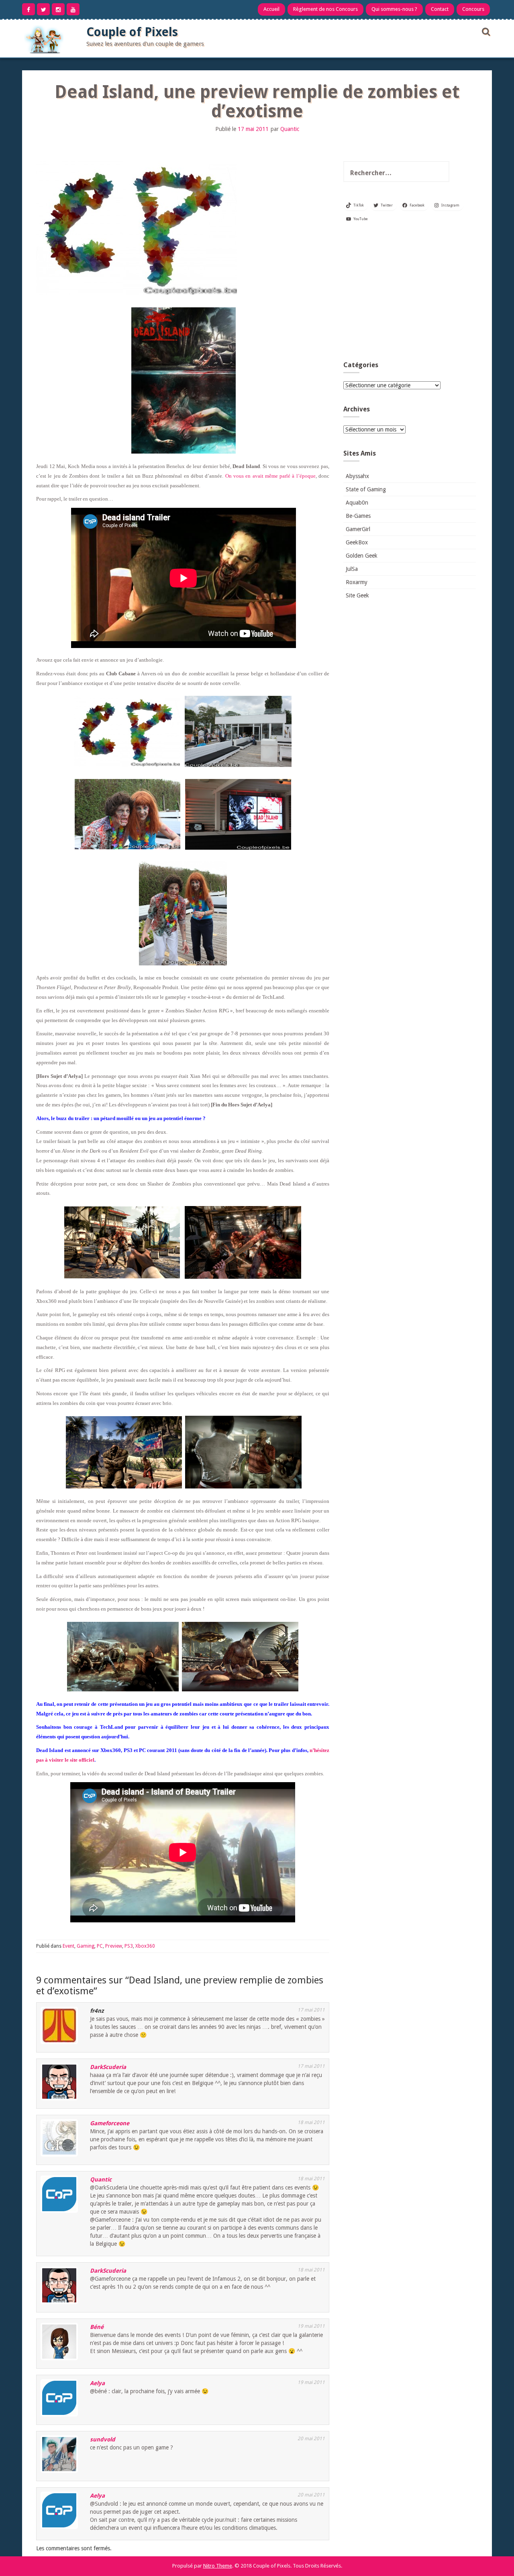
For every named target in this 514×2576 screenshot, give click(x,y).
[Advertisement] (410, 295)
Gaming (86, 1946)
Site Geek (357, 595)
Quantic (290, 129)
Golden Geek (362, 556)
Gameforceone (110, 2123)
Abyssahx (357, 476)
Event (68, 1946)
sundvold (103, 2439)
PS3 (129, 1946)
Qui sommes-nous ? (394, 9)
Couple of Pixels (132, 32)
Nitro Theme (218, 2566)
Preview (114, 1946)
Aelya (97, 2383)
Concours (473, 9)
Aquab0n (357, 503)
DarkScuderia (108, 2067)
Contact (440, 9)
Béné (97, 2327)
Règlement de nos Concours (325, 9)
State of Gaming (366, 489)
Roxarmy (357, 582)
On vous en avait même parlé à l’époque (270, 476)
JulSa (352, 569)
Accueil (271, 9)
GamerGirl (358, 529)
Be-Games (358, 516)
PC (100, 1946)
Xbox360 (145, 1946)
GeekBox (357, 542)
